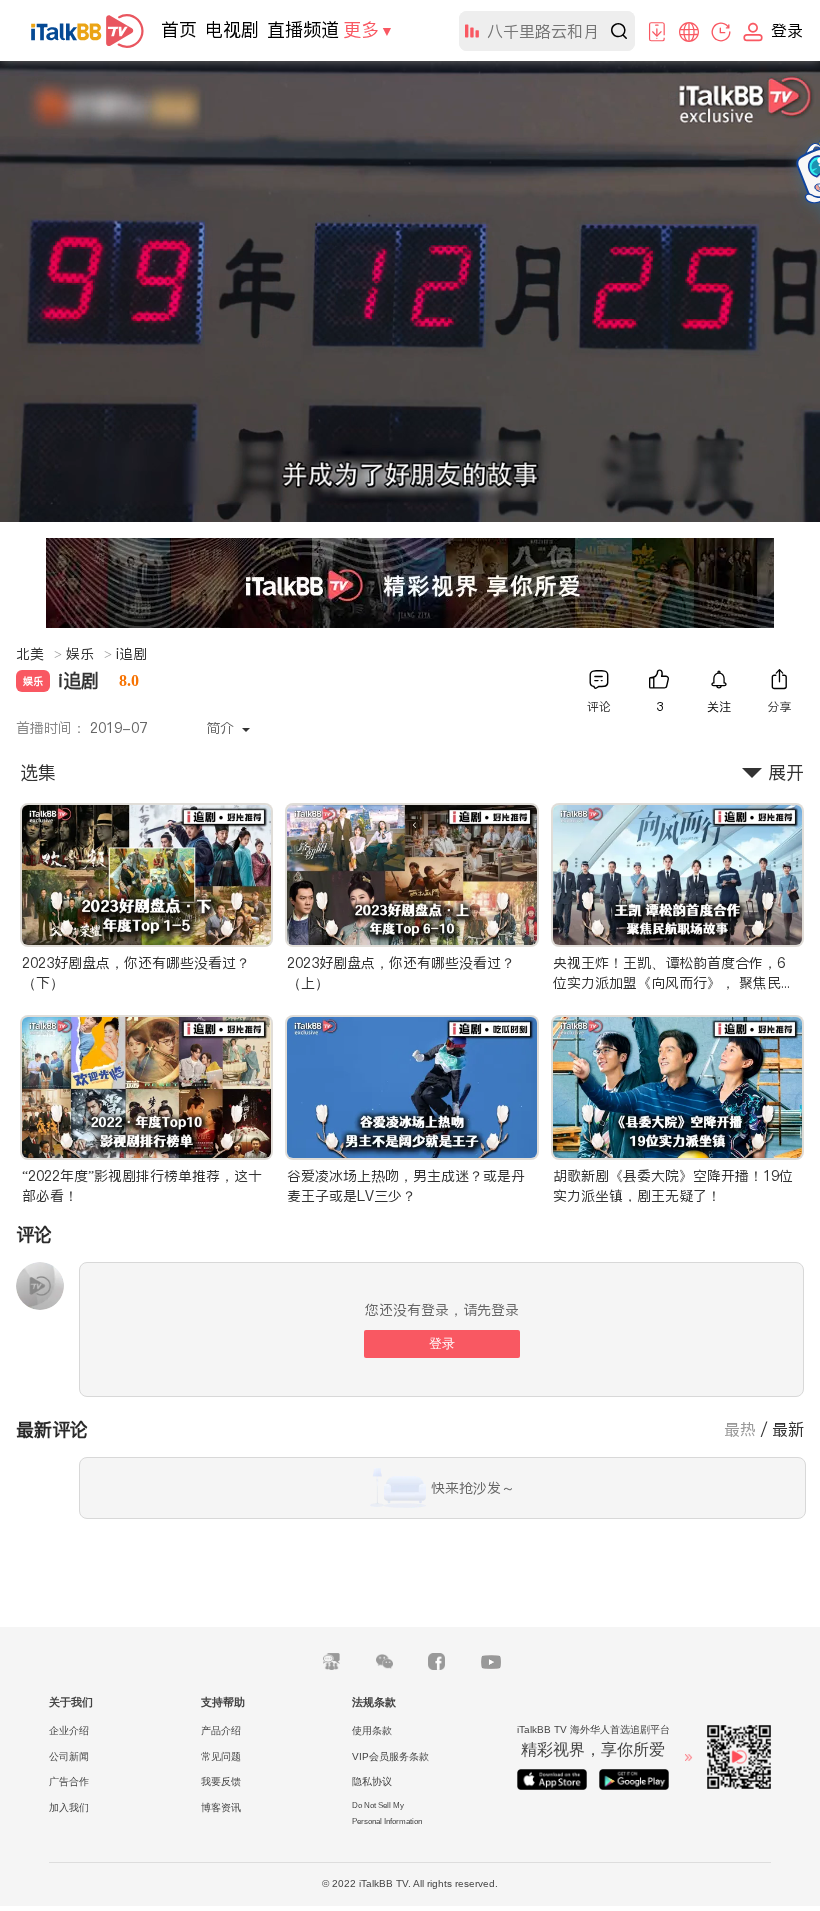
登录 (442, 1343)
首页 (179, 29)
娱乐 (89, 654)
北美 (39, 654)
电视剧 (232, 29)
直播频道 (303, 29)
